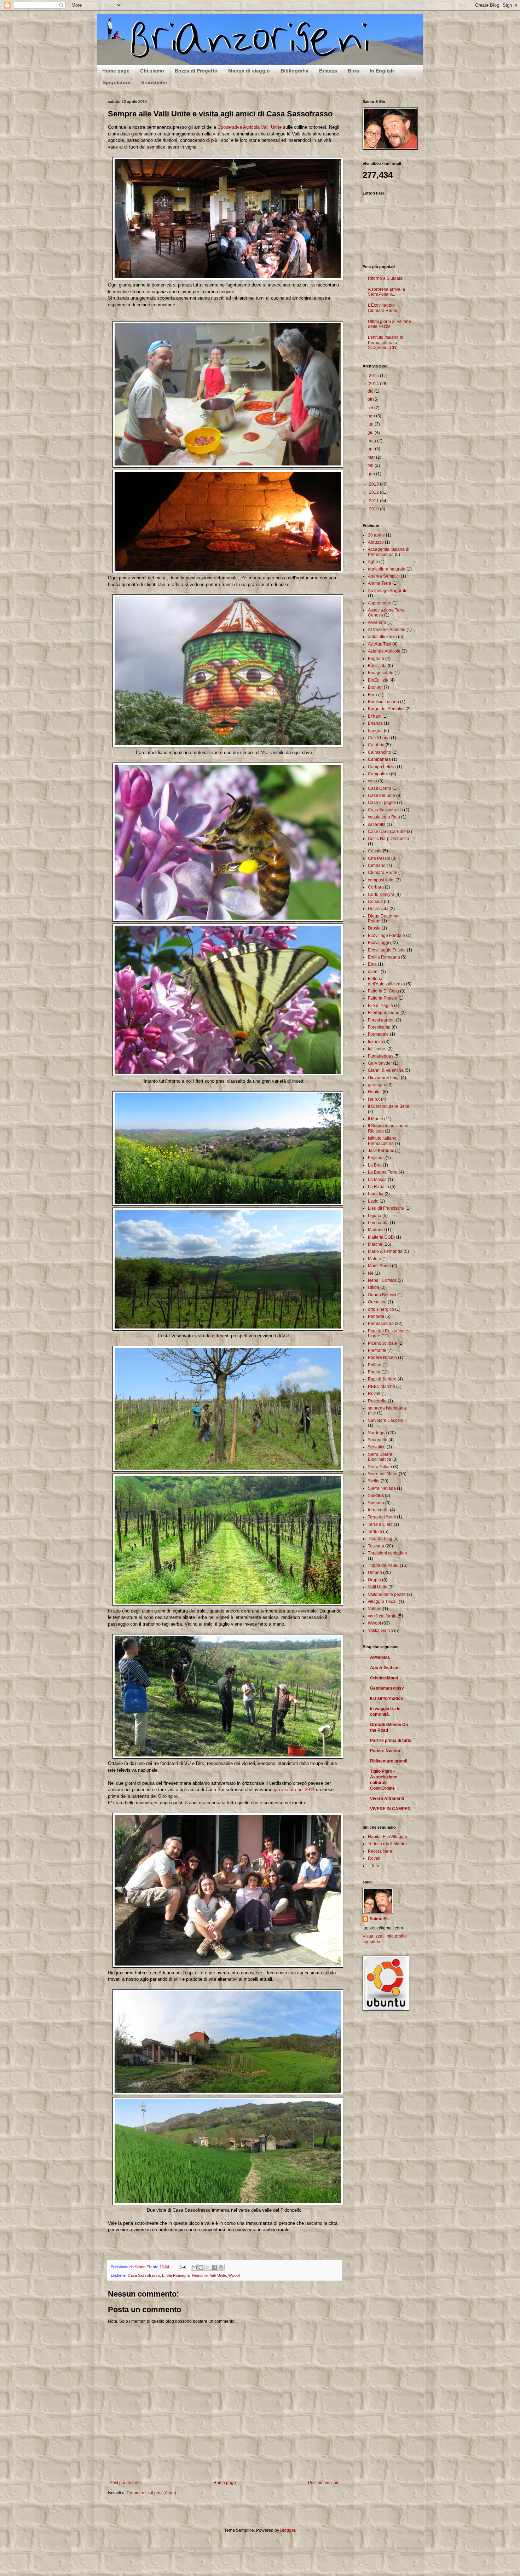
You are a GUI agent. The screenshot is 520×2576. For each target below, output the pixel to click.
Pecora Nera (380, 1851)
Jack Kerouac (381, 1151)
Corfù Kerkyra (381, 895)
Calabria (376, 745)
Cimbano (377, 866)
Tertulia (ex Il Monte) (387, 1844)
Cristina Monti (384, 1678)
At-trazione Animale (387, 630)
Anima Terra (380, 583)
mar (372, 457)
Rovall (374, 1394)
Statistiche (154, 82)
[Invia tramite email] (194, 2267)
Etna (372, 964)
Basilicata (377, 666)
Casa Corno (380, 788)
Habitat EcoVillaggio (388, 1837)
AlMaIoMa (380, 1657)
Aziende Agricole (384, 651)
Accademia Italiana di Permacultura (389, 552)
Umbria (375, 1573)
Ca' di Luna (379, 738)
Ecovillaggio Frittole (387, 950)
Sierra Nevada (382, 1488)
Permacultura (381, 1324)
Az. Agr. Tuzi (380, 644)
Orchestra (377, 1302)
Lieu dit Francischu (386, 1208)
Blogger (288, 2530)
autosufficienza (382, 637)
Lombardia (378, 1223)
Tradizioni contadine (388, 1553)
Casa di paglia (382, 803)
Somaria (376, 1503)
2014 (374, 384)
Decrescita (378, 909)
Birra (353, 71)
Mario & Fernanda (385, 1251)
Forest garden (381, 1020)
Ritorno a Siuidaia (385, 278)
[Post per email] (183, 2267)
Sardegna (377, 1433)
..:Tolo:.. (375, 1866)
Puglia (374, 1372)
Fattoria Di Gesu (383, 991)
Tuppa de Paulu (383, 1565)
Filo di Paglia (380, 1006)
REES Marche (382, 1387)
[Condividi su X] (208, 2267)
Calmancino (380, 752)
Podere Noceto (382, 1358)
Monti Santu (379, 1266)
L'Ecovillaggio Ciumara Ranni (383, 308)
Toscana (376, 1546)
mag (372, 441)
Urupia (374, 1580)
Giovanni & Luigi (384, 1078)
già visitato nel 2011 (294, 1790)
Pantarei (376, 1316)
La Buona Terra (383, 1172)
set (371, 408)
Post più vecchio (324, 2483)
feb (371, 465)
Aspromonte (380, 603)
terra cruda (378, 1510)
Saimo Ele (380, 1919)
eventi (374, 972)
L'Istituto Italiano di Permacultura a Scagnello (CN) (386, 343)
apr (371, 449)
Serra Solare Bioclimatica (380, 1457)
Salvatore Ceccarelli (387, 1420)
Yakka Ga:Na (380, 1631)
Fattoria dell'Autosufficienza (386, 981)
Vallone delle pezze (387, 1594)
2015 (374, 376)
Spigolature (117, 82)
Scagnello (378, 1440)
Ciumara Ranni (383, 873)
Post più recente (125, 2483)
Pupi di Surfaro (382, 1379)
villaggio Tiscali (383, 1602)
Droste (374, 928)
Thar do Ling (380, 1539)
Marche (375, 1244)
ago (372, 416)
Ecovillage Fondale (386, 936)
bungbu (375, 731)
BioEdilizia (378, 680)
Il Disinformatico (386, 1698)
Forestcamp (379, 1027)
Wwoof (234, 2275)
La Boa (375, 1165)
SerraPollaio (380, 1467)
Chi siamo (152, 71)
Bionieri (375, 687)
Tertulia (375, 1532)
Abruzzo (376, 542)
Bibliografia (294, 71)
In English (382, 71)
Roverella (377, 1401)
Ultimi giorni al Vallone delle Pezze (389, 324)
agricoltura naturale (387, 569)
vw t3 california (382, 1616)
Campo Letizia (382, 767)
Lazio (373, 1201)
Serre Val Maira (383, 1474)
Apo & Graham (385, 1668)
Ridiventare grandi (389, 1761)
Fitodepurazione (384, 1013)
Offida (374, 1287)
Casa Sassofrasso (144, 2275)
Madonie (376, 1230)
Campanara (379, 759)
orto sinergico (381, 1309)
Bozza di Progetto (196, 71)
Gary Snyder (380, 1063)
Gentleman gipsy (387, 1688)
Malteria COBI (381, 1237)
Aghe (373, 562)
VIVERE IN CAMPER (390, 1809)
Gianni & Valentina (386, 1070)
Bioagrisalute (381, 673)
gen (372, 474)
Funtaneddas (381, 1056)
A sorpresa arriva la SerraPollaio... (386, 292)
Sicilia (374, 1481)
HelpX (374, 1099)
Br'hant (375, 716)
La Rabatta (379, 1187)
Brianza (328, 71)
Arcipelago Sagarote (388, 591)
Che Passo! (379, 858)
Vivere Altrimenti (387, 1799)
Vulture (375, 1609)
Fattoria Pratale (383, 998)
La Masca (377, 1180)
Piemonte (200, 2275)
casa (372, 781)
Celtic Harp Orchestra (389, 839)
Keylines (376, 1158)
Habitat (375, 1092)
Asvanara (377, 623)
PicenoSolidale (383, 1343)
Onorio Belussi (382, 1295)
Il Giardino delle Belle (389, 1106)
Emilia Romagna (176, 2275)
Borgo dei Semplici (386, 709)
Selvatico (377, 1447)
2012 (374, 492)
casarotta (377, 824)
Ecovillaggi (379, 943)
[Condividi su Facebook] (214, 2267)
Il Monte (375, 1119)
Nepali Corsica (382, 1280)
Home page (116, 71)
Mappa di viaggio (249, 71)
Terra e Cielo (380, 1524)
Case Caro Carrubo (387, 832)
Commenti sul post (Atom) (151, 2493)
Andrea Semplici (384, 576)
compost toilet (381, 880)
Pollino (375, 1365)
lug (371, 424)
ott (370, 399)
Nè (371, 1273)
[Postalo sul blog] (201, 2267)
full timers (377, 1049)
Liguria (375, 1216)
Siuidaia (376, 1495)
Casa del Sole (382, 795)
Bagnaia (376, 659)
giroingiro (377, 1085)
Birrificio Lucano (383, 702)
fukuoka (375, 1042)
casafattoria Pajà (384, 817)
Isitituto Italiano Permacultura (382, 1141)
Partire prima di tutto (391, 1741)
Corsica (375, 902)
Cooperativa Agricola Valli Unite (250, 127)
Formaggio (378, 1034)
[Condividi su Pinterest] (221, 2267)
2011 (374, 501)
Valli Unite (218, 2275)
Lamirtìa (376, 1194)
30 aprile (376, 535)
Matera (375, 1259)
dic (371, 391)
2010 (374, 509)
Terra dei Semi (382, 1517)
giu (371, 433)
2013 (374, 484)
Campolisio (379, 774)
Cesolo (375, 851)
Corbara (376, 887)
